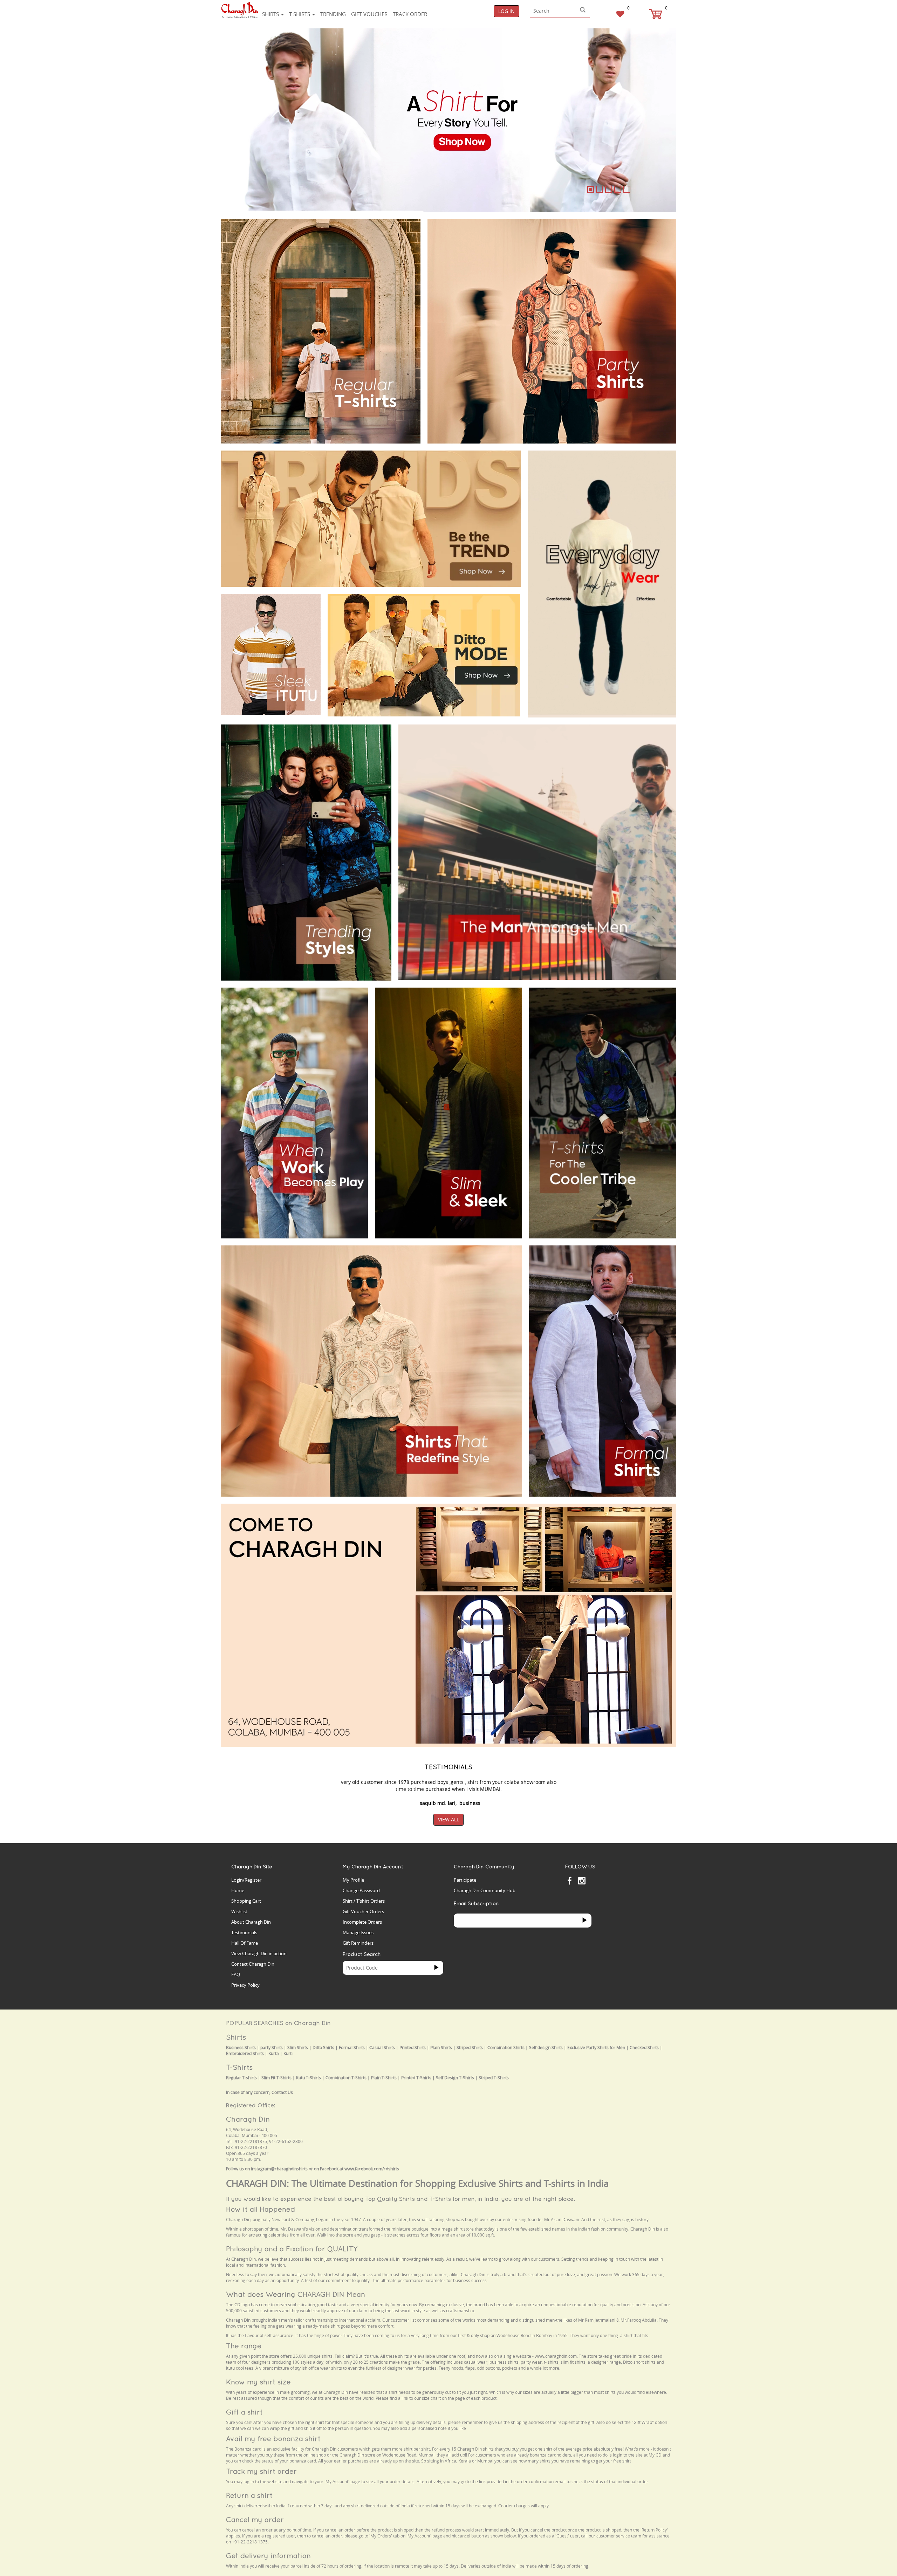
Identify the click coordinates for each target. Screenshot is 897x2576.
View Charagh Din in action (259, 1953)
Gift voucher (369, 14)
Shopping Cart (246, 1901)
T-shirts (300, 14)
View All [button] (448, 1819)
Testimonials (244, 1932)
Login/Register (246, 1880)
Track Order (410, 14)
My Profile (353, 1880)
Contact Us (282, 2092)
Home (238, 1890)
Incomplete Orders (362, 1922)
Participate (465, 1880)
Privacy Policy (245, 1985)
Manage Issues (358, 1932)
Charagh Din (248, 2119)
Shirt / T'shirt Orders (364, 1901)
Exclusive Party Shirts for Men (596, 2048)
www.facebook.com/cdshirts (372, 2169)
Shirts (271, 14)
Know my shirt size (258, 2382)
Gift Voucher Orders (363, 1911)
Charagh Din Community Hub (485, 1890)
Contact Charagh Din (253, 1964)
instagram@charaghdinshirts (279, 2169)
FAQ (236, 1974)
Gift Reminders (358, 1943)
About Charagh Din (251, 1922)
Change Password (361, 1890)
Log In (506, 11)
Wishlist (239, 1911)
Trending (333, 14)
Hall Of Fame (245, 1943)
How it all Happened (261, 2209)
